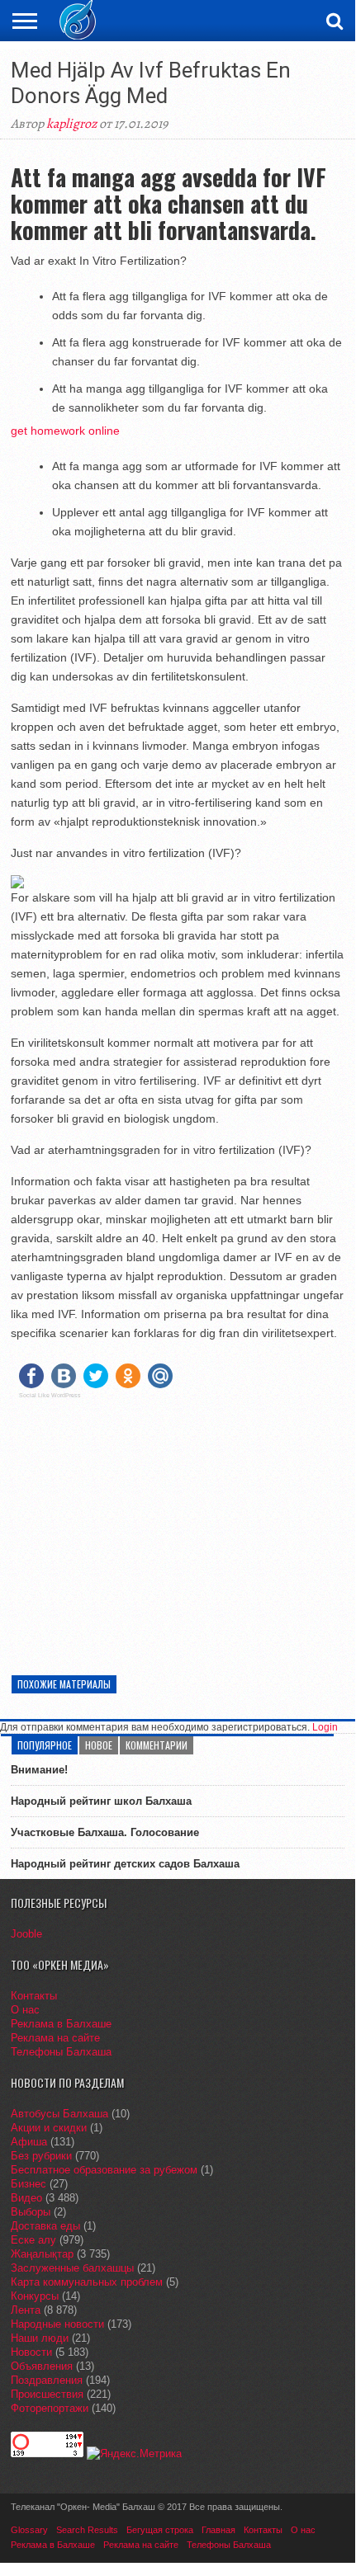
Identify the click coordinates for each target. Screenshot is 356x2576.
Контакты (34, 1996)
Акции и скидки (49, 2128)
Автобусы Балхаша (59, 2114)
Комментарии (157, 1745)
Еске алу (33, 2240)
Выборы (31, 2212)
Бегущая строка (160, 2530)
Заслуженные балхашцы (72, 2268)
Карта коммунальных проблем (87, 2282)
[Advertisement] (178, 1527)
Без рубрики (41, 2156)
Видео (26, 2198)
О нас (25, 2010)
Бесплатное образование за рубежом (104, 2170)
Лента (26, 2310)
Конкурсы (35, 2296)
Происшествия (47, 2394)
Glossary (29, 2530)
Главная (218, 2530)
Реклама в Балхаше (61, 2024)
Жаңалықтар (42, 2254)
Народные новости (57, 2324)
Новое (99, 1745)
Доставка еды (45, 2226)
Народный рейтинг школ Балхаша (101, 1801)
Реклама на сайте (55, 2038)
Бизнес (28, 2184)
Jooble (26, 1934)
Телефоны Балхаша (61, 2052)
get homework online (65, 431)
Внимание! (39, 1770)
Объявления (42, 2366)
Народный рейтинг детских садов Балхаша (125, 1864)
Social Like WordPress (50, 1396)
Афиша (29, 2142)
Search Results (87, 2530)
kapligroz (71, 124)
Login (325, 1727)
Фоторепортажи (50, 2408)
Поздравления (47, 2380)
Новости (31, 2352)
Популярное (45, 1745)
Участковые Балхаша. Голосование (105, 1832)
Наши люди (40, 2338)
